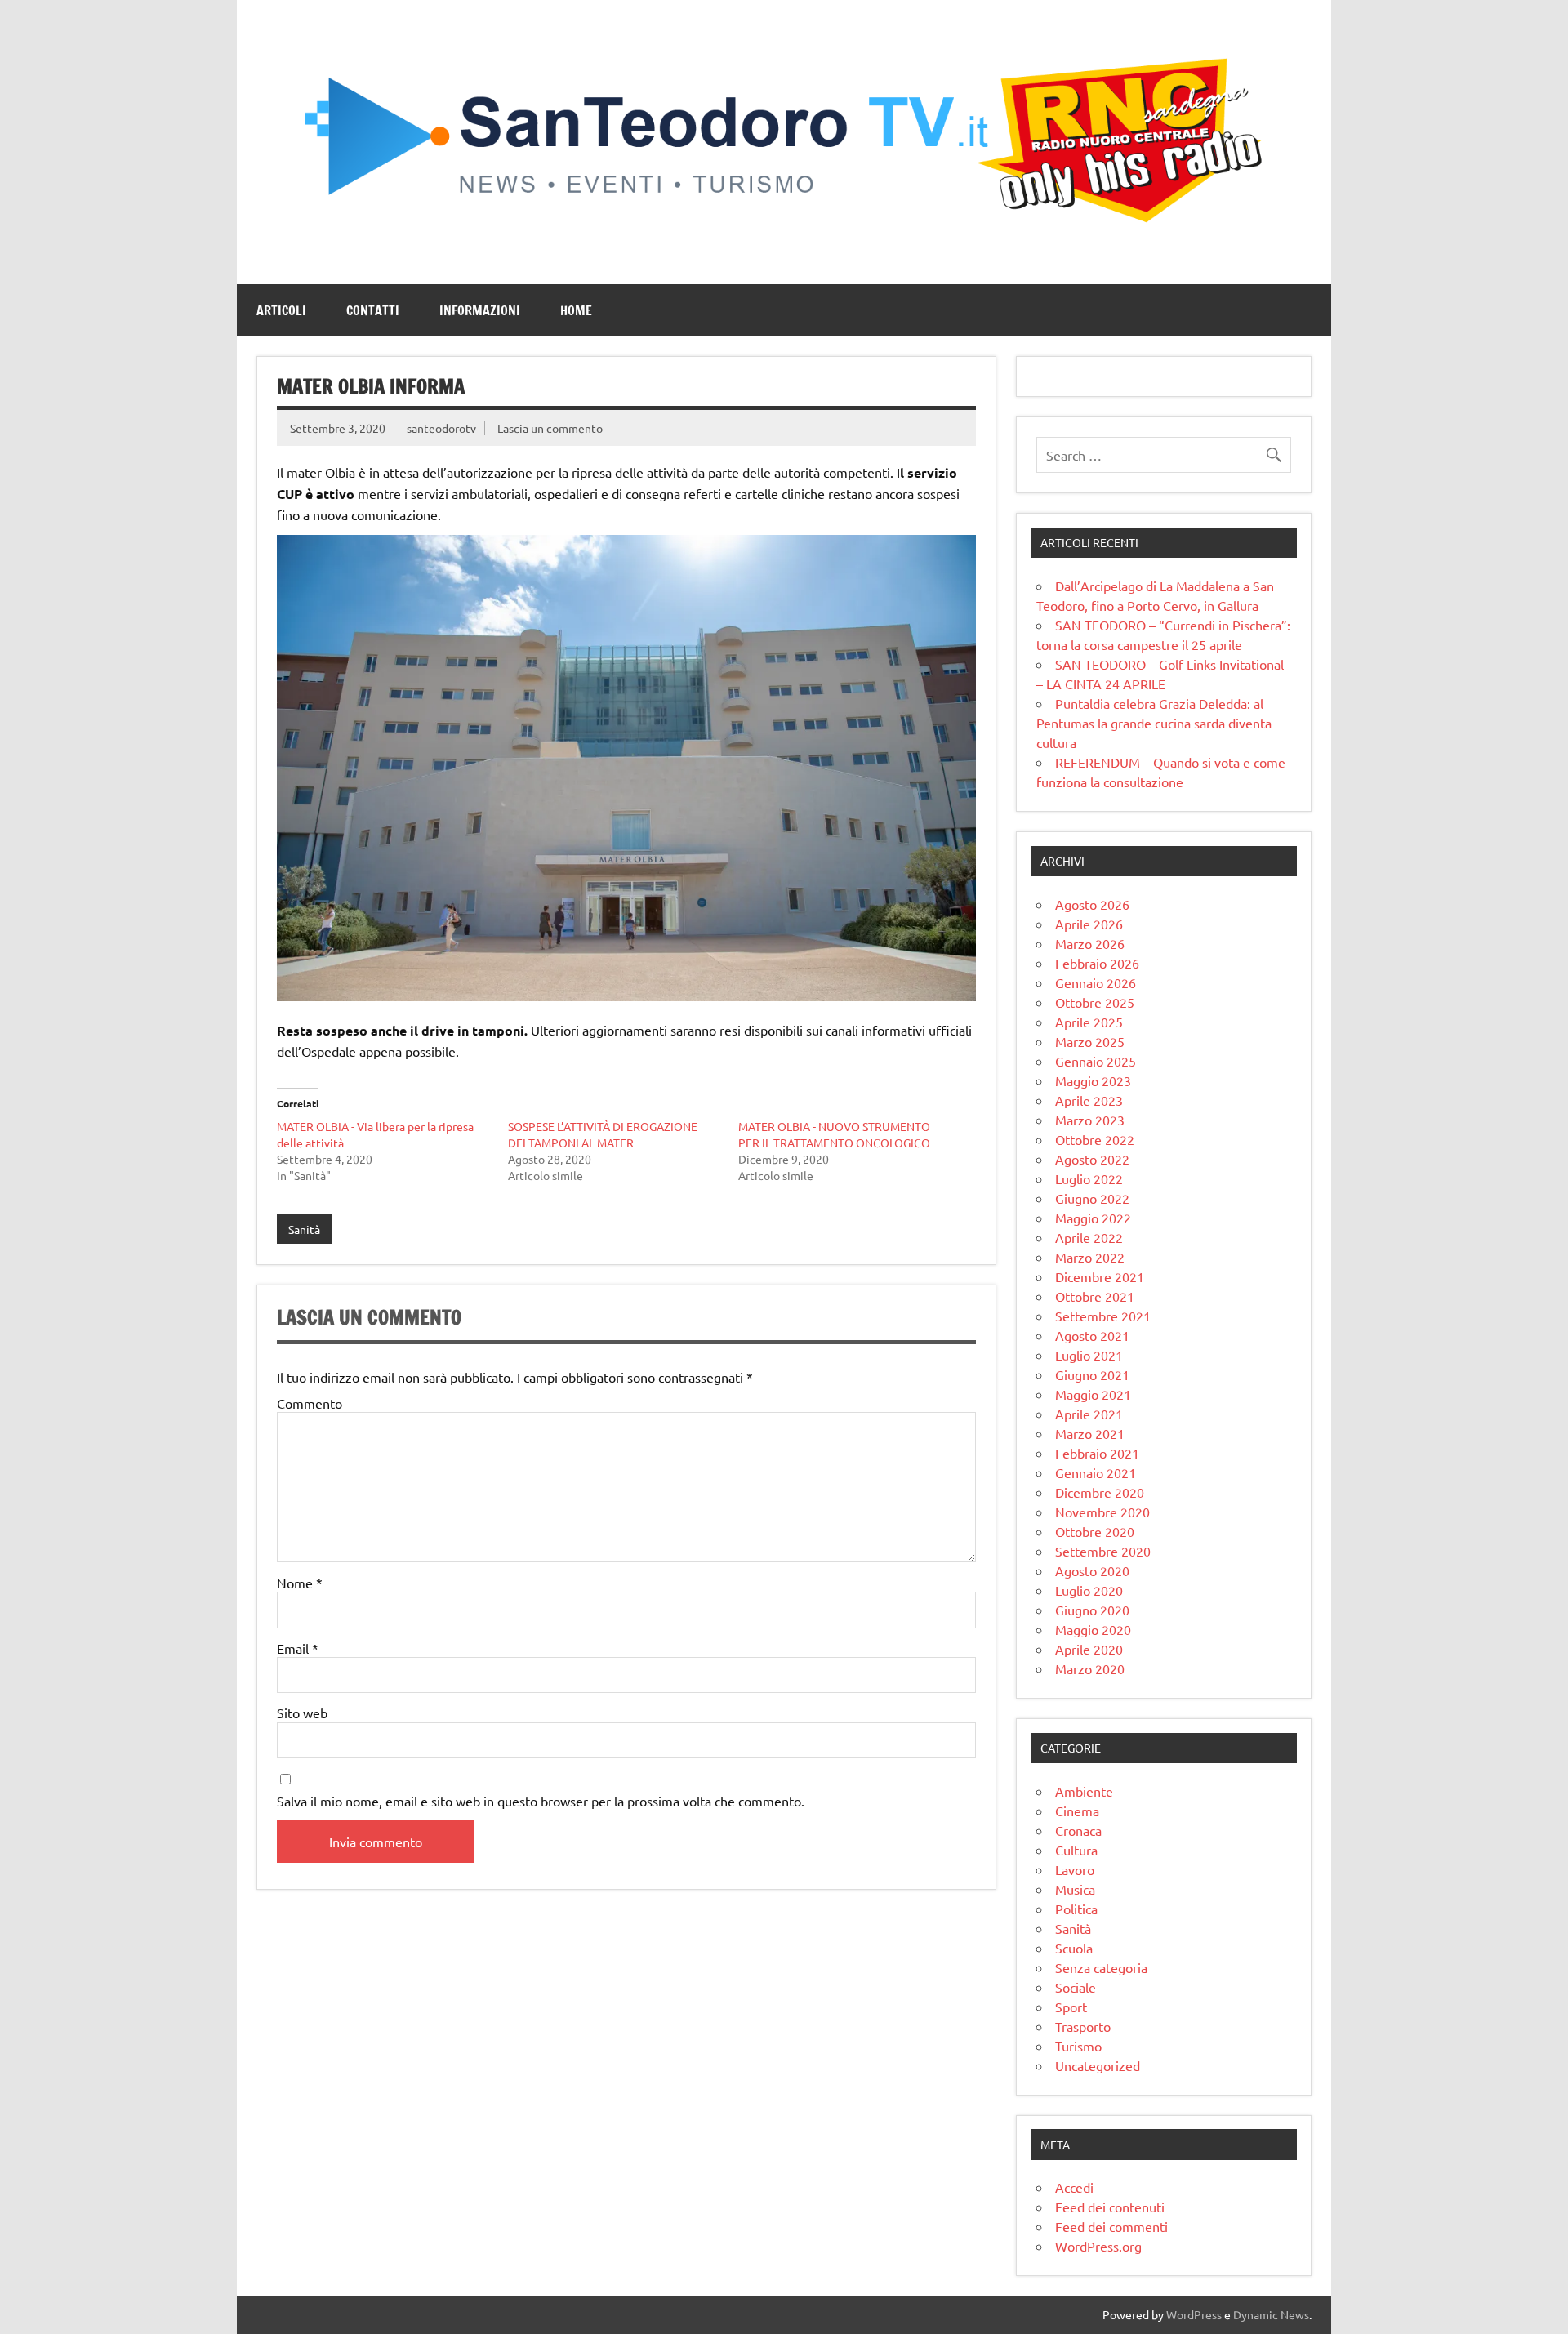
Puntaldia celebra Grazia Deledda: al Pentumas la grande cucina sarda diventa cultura (1154, 723)
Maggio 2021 (1093, 1394)
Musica (1075, 1889)
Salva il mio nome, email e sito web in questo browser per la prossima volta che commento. (541, 1801)
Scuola (1074, 1948)
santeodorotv (441, 428)
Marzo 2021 (1090, 1433)
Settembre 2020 (1103, 1551)
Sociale (1076, 1987)
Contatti (373, 310)
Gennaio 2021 (1096, 1472)
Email (298, 1648)
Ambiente (1084, 1791)
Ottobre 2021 (1095, 1296)
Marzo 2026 (1090, 943)
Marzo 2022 (1090, 1257)
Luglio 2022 (1089, 1178)
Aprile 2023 (1089, 1100)
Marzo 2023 (1090, 1120)
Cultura (1076, 1850)
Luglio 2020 (1089, 1590)
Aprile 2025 (1089, 1022)
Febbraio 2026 (1097, 963)
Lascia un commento (550, 428)
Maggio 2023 (1093, 1080)
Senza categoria (1101, 1967)
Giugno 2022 (1092, 1198)
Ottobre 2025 (1095, 1002)
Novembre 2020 (1102, 1512)
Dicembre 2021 (1100, 1276)
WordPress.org (1098, 2246)
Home (576, 310)
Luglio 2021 (1089, 1355)
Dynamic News (1271, 2314)
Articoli (281, 310)
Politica (1076, 1909)
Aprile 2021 (1089, 1414)
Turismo (1078, 2046)
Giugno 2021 (1092, 1374)
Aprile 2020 (1089, 1649)
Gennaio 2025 (1096, 1061)
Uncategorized (1098, 2065)
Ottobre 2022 (1095, 1139)
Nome (300, 1583)
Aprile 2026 (1089, 924)
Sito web (302, 1713)
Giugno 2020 (1092, 1610)
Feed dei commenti (1111, 2226)
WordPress (1194, 2314)
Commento (310, 1403)
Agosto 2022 (1092, 1159)
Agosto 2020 (1092, 1570)
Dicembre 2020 (1100, 1492)
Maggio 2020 (1093, 1629)
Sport (1071, 2007)
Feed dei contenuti (1110, 2207)
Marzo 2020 (1090, 1668)
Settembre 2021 (1103, 1316)
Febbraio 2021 (1097, 1453)
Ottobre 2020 (1095, 1531)
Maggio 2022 (1093, 1218)
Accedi (1074, 2187)
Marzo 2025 (1090, 1041)
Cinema (1077, 1811)
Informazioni (480, 310)
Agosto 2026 (1092, 904)
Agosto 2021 (1092, 1335)
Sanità (304, 1229)
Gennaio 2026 (1096, 982)
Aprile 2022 (1089, 1237)
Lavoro (1075, 1869)
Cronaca (1078, 1830)
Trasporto (1083, 2026)
